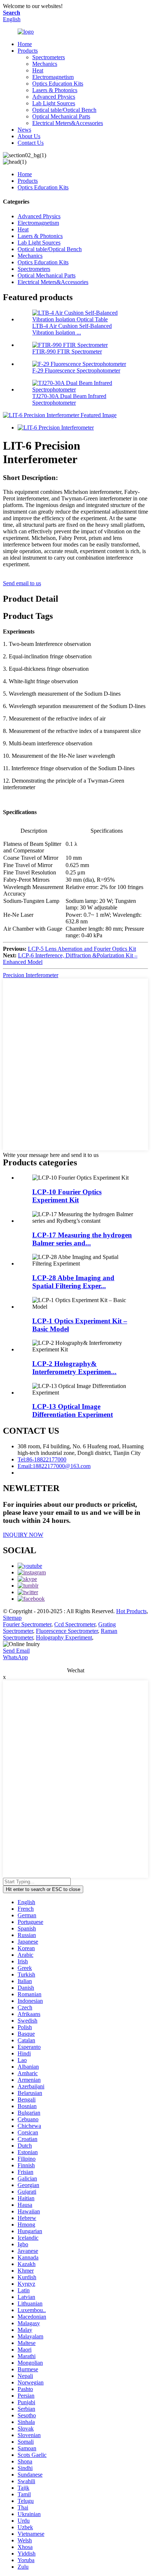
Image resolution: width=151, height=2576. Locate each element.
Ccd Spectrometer (75, 1624)
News (24, 130)
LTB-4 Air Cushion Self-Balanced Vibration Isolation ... (72, 329)
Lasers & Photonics (55, 90)
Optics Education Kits (58, 84)
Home (25, 44)
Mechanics (45, 64)
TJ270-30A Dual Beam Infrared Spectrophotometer (69, 399)
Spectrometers (49, 57)
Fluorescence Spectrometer (67, 1631)
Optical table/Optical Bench (64, 110)
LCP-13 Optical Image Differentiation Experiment (73, 1410)
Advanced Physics (54, 97)
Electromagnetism (53, 77)
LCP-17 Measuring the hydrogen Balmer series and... (82, 1239)
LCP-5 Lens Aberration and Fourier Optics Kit (82, 949)
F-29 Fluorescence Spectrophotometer (76, 370)
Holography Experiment (64, 1637)
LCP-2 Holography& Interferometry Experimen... (74, 1368)
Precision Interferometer (31, 975)
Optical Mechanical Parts (61, 116)
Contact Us (31, 143)
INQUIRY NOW (23, 1535)
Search (12, 13)
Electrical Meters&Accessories (68, 123)
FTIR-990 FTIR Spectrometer (67, 351)
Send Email (16, 1651)
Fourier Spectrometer (27, 1624)
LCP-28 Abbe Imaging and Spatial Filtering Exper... (73, 1282)
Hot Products (131, 1611)
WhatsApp (15, 1657)
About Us (29, 136)
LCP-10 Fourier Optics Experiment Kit (67, 1196)
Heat (38, 70)
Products (28, 51)
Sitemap (12, 1618)
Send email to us (22, 583)
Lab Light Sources (54, 103)
